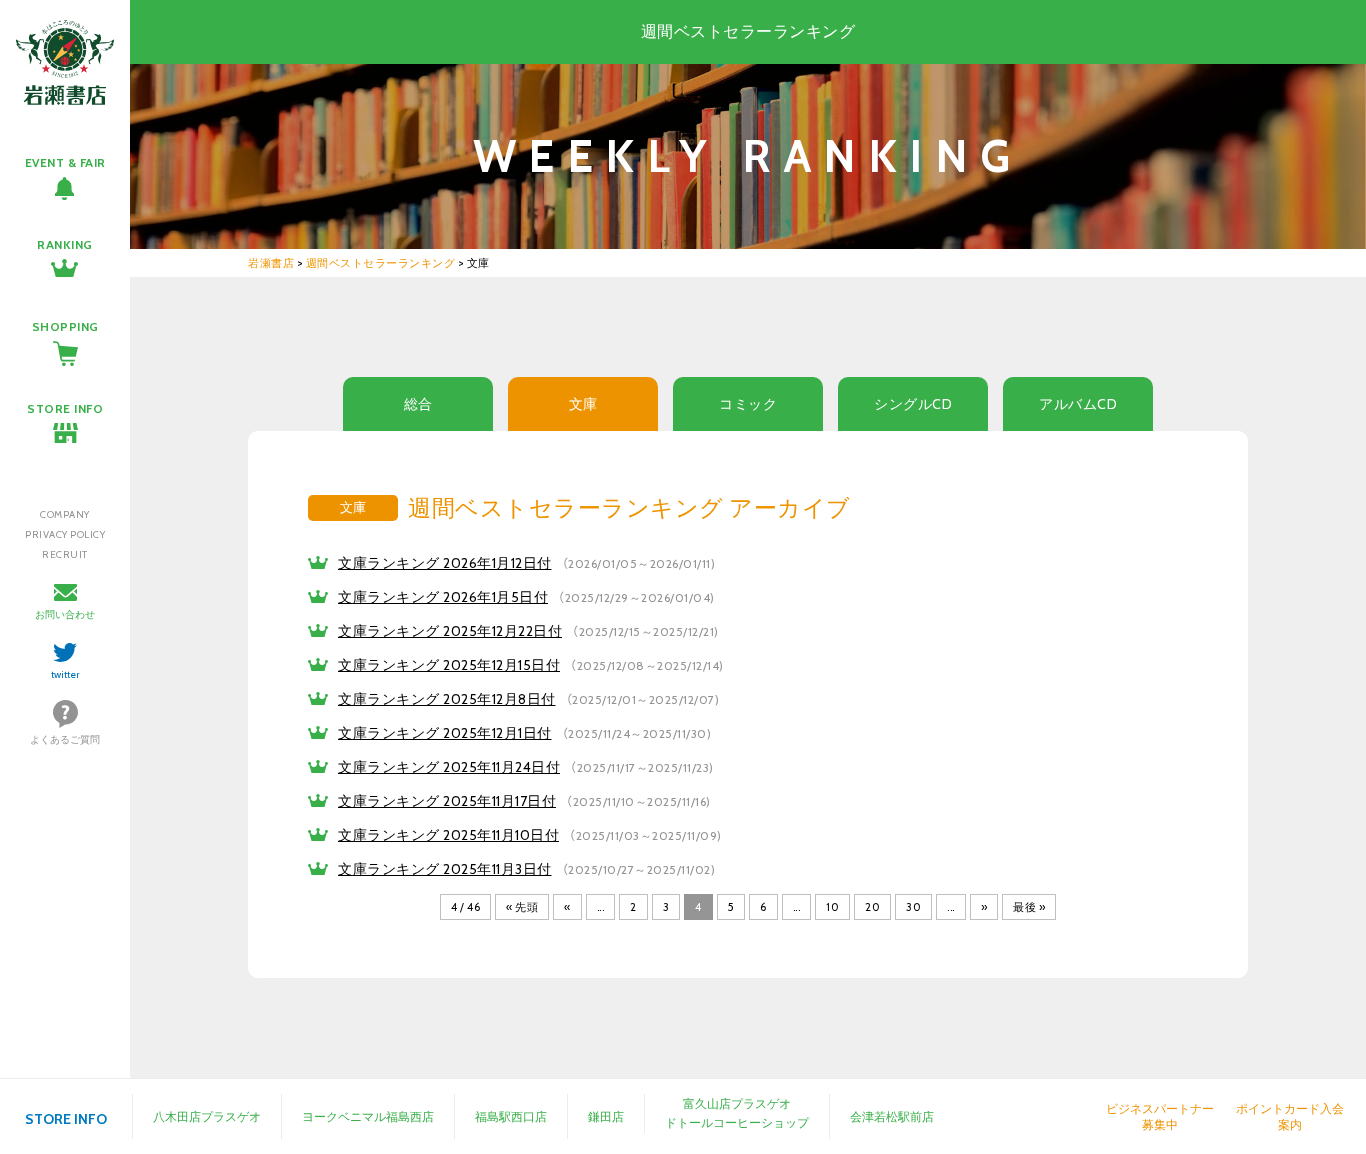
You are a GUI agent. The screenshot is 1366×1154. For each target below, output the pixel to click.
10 (832, 907)
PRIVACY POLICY (65, 534)
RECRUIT (65, 554)
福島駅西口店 (511, 1116)
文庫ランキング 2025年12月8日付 (447, 699)
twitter (65, 674)
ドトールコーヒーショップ (737, 1122)
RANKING (65, 244)
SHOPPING (65, 326)
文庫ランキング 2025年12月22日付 (450, 631)
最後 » (1029, 907)
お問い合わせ (65, 614)
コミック (748, 404)
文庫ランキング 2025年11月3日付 (445, 869)
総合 (418, 404)
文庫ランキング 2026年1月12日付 (445, 563)
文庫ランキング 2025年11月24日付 (449, 767)
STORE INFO (65, 408)
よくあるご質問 (65, 739)
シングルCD (913, 404)
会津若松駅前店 (892, 1116)
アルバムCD (1078, 404)
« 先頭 (522, 907)
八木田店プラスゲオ (207, 1116)
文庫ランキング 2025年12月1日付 (445, 733)
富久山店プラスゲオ (737, 1103)
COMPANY (65, 514)
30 (913, 907)
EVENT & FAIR (65, 162)
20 (872, 907)
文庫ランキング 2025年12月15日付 (449, 665)
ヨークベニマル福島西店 (368, 1116)
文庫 (583, 404)
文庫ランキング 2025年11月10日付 (448, 835)
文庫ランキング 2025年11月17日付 (447, 801)
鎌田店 (606, 1116)
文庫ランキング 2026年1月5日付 (443, 597)
